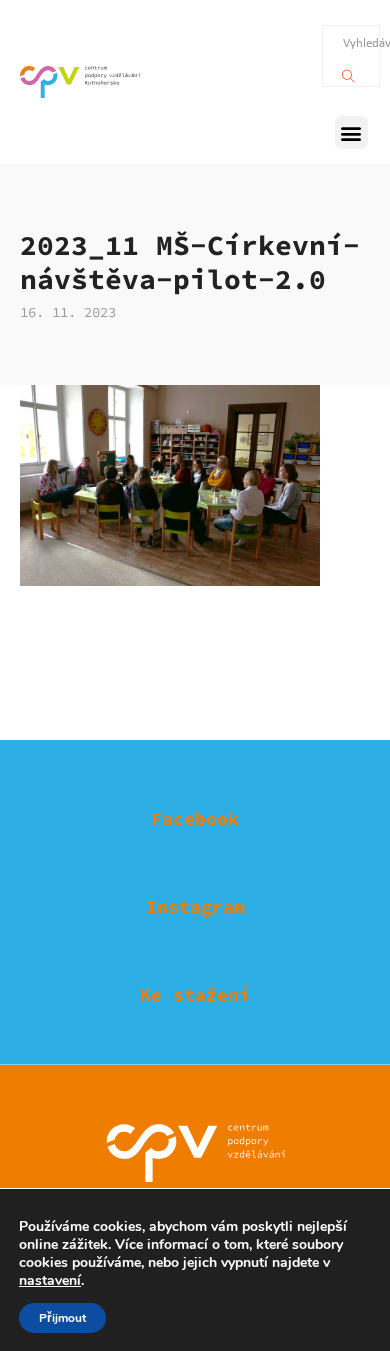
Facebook (195, 818)
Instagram (195, 906)
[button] (351, 132)
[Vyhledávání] (348, 71)
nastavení (50, 1281)
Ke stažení (195, 994)
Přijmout (62, 1318)
